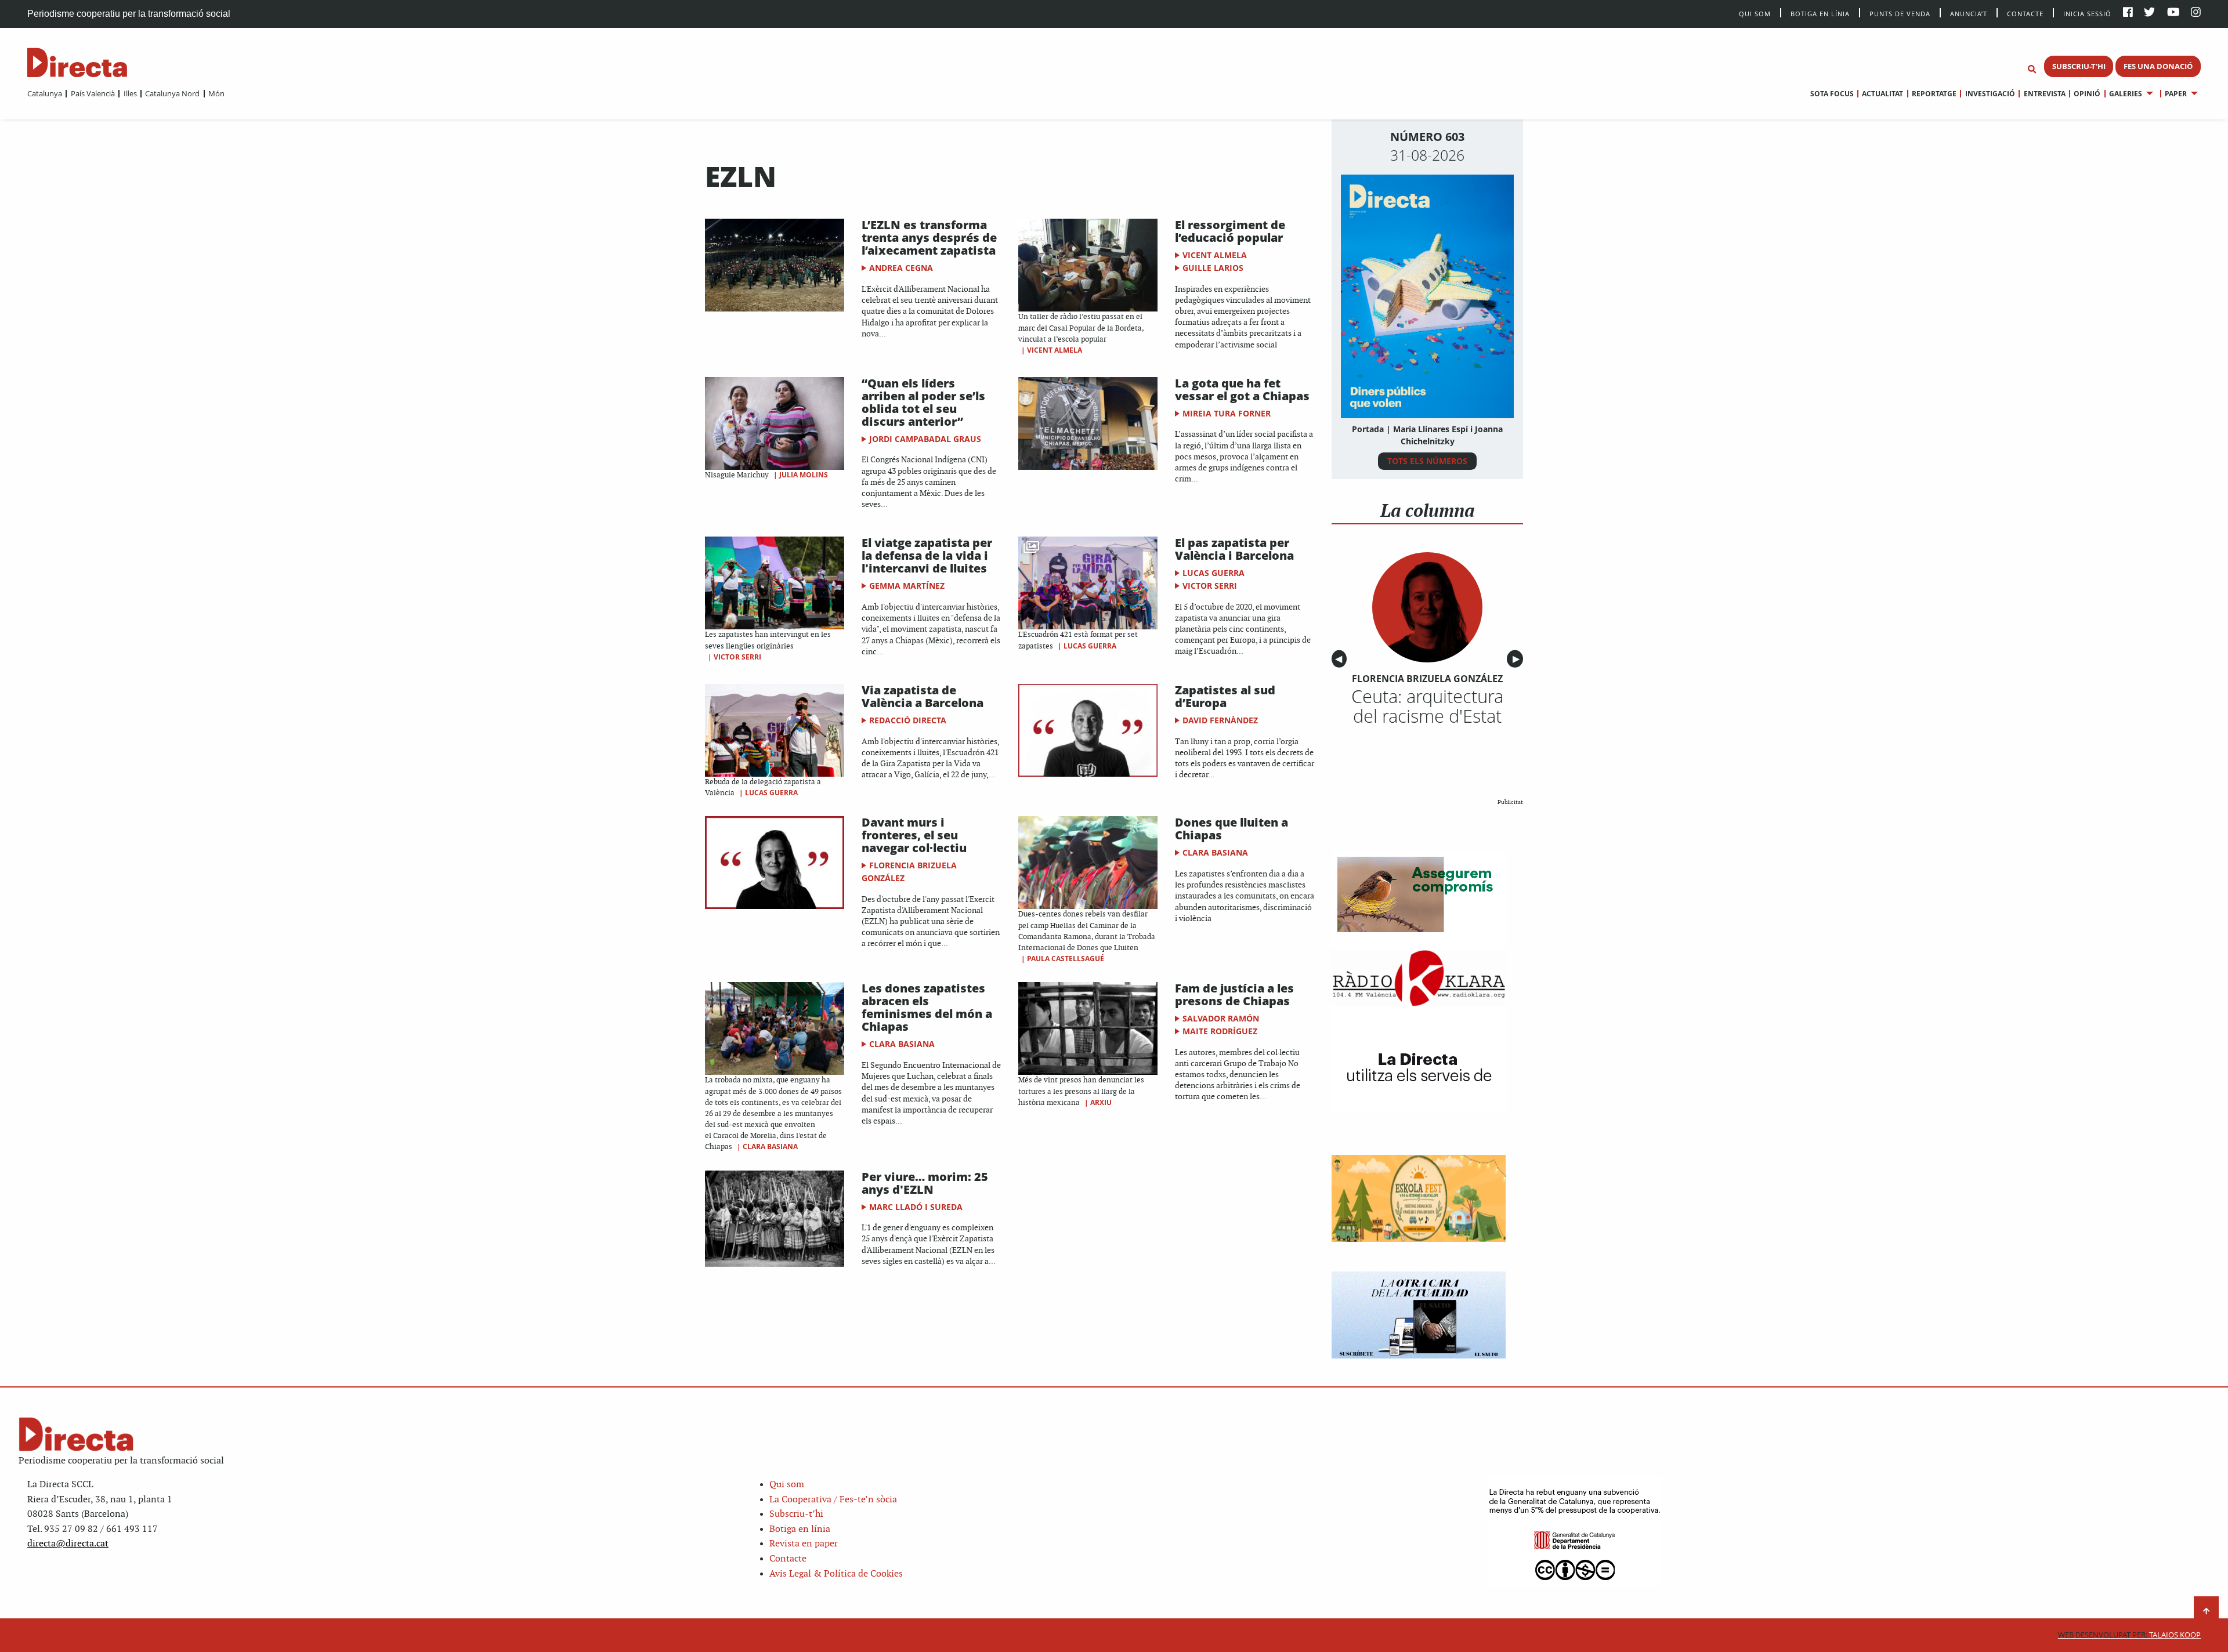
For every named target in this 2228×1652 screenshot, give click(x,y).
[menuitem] (45, 93)
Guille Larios (1213, 268)
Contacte (2025, 13)
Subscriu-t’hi (796, 1514)
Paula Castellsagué (1066, 959)
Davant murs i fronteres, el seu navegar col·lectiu (914, 835)
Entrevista (2044, 94)
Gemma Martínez (907, 586)
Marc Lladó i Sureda (916, 1207)
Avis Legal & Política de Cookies (836, 1574)
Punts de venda (1900, 13)
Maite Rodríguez (1220, 1031)
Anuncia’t (1969, 13)
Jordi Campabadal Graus (925, 439)
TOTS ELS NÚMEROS (1427, 461)
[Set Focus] (2032, 70)
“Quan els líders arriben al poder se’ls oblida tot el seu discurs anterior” (923, 402)
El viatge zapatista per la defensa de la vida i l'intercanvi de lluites (927, 555)
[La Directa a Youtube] (2173, 13)
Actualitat (1882, 94)
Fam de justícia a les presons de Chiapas (1234, 995)
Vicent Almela (1055, 350)
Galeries (2126, 94)
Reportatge (1934, 94)
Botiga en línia (1820, 13)
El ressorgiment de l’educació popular (1230, 231)
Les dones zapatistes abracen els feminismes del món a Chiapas (927, 1007)
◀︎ (1341, 659)
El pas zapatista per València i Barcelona (1234, 549)
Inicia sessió (2087, 13)
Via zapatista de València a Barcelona (923, 696)
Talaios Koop (2129, 1635)
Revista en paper (804, 1544)
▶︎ (1518, 659)
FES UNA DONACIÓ (2158, 66)
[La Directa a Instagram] (2196, 13)
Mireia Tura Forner (1227, 413)
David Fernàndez (1220, 720)
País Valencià (93, 93)
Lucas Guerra (1090, 646)
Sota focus (1832, 94)
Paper (2176, 94)
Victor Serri (737, 657)
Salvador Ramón (1221, 1018)
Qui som (787, 1485)
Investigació (1990, 94)
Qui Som (1755, 14)
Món (216, 93)
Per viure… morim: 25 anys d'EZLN (925, 1183)
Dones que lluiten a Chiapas (1231, 829)
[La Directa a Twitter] (2149, 13)
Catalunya (45, 93)
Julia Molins (804, 475)
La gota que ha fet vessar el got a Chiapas (1242, 390)
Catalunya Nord (172, 93)
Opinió (2087, 94)
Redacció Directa (908, 720)
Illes (130, 93)
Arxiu (1101, 1102)
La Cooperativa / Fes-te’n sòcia (833, 1500)
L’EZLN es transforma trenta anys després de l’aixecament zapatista (929, 238)
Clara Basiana (1215, 852)
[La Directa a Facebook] (2128, 13)
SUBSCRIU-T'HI (2079, 66)
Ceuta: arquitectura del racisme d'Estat (1427, 706)
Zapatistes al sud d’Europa (1225, 696)
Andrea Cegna (901, 268)
